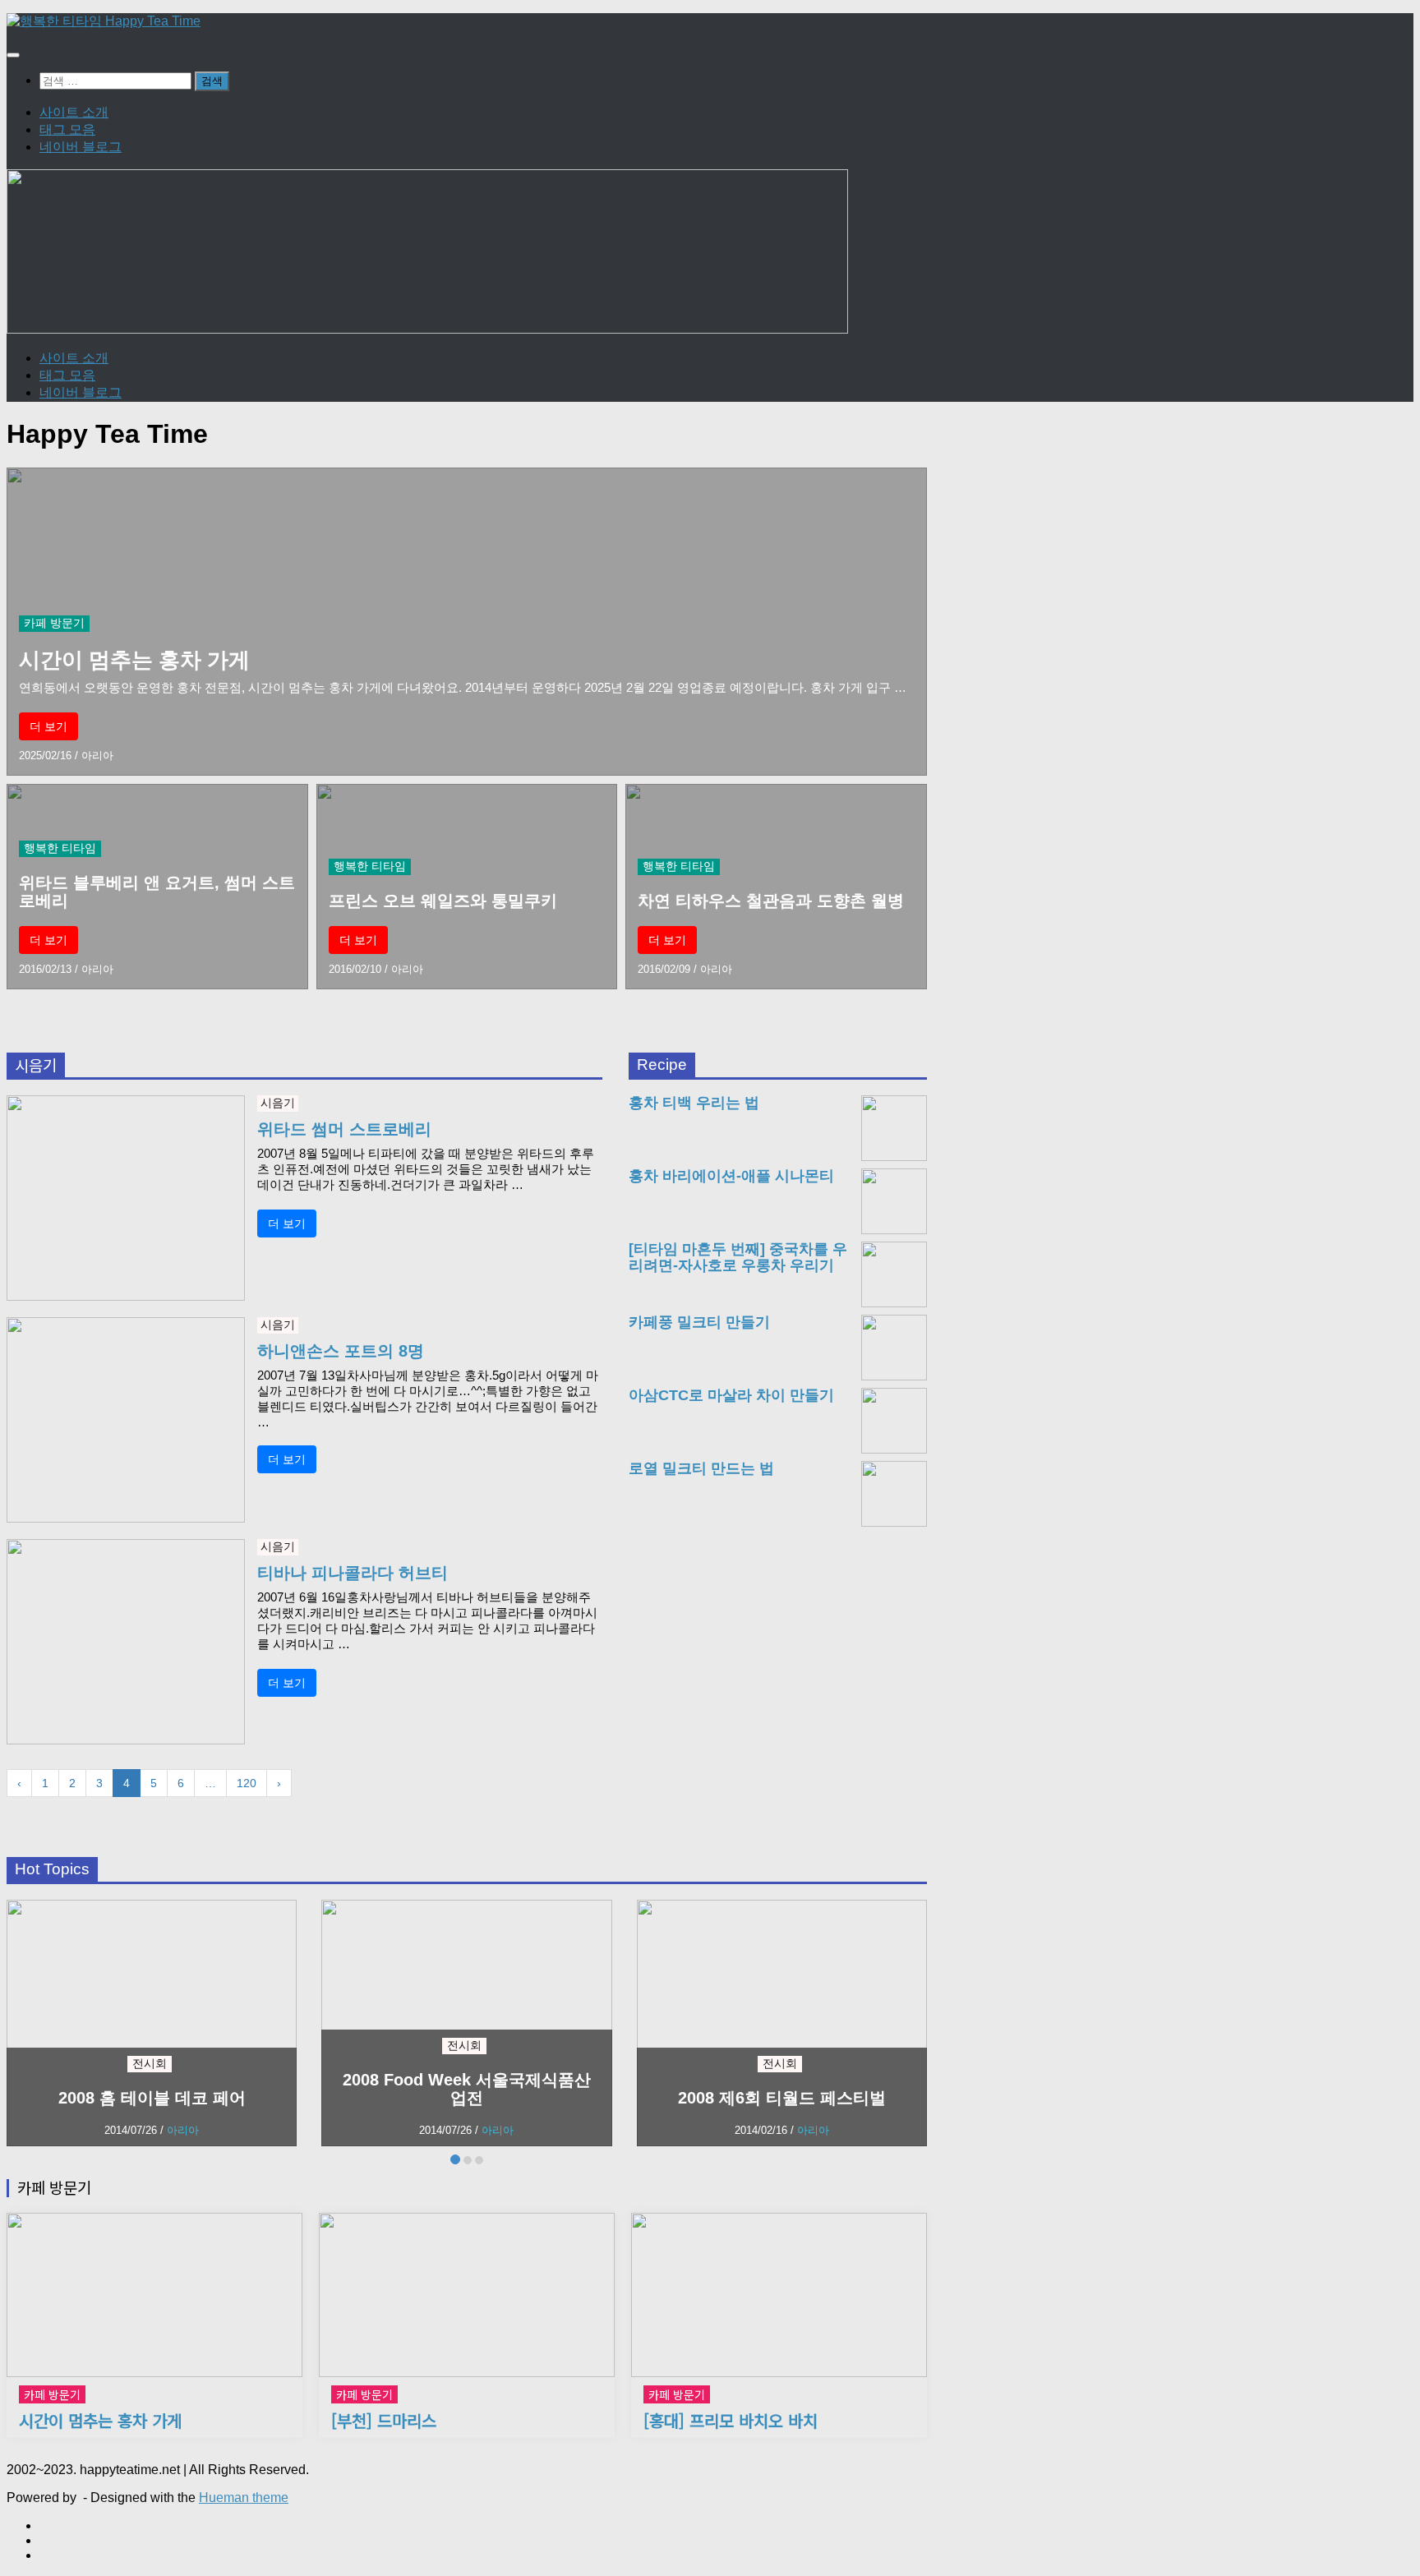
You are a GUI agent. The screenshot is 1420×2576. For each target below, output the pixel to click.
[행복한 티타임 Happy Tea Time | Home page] (104, 21)
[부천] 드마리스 (384, 2421)
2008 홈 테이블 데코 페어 (152, 2098)
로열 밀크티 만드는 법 (701, 1469)
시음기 (278, 1103)
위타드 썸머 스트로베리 (344, 1129)
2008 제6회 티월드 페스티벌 (782, 2098)
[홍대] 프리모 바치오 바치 (731, 2421)
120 (247, 1783)
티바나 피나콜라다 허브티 (353, 1573)
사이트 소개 (74, 112)
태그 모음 (67, 129)
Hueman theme (244, 2498)
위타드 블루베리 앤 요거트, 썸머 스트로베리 (157, 892)
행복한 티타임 (60, 848)
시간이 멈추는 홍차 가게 (134, 660)
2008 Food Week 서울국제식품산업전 (467, 2089)
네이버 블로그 (81, 147)
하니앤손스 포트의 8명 (341, 1351)
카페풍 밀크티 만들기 (699, 1323)
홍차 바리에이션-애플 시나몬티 (731, 1176)
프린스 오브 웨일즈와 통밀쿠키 (443, 901)
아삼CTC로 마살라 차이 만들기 (731, 1396)
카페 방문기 (54, 623)
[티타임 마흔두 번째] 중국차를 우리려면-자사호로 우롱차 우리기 (738, 1258)
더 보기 (48, 726)
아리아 (97, 756)
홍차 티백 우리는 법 (694, 1103)
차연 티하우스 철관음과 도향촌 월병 (771, 901)
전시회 (150, 2063)
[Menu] (13, 55)
